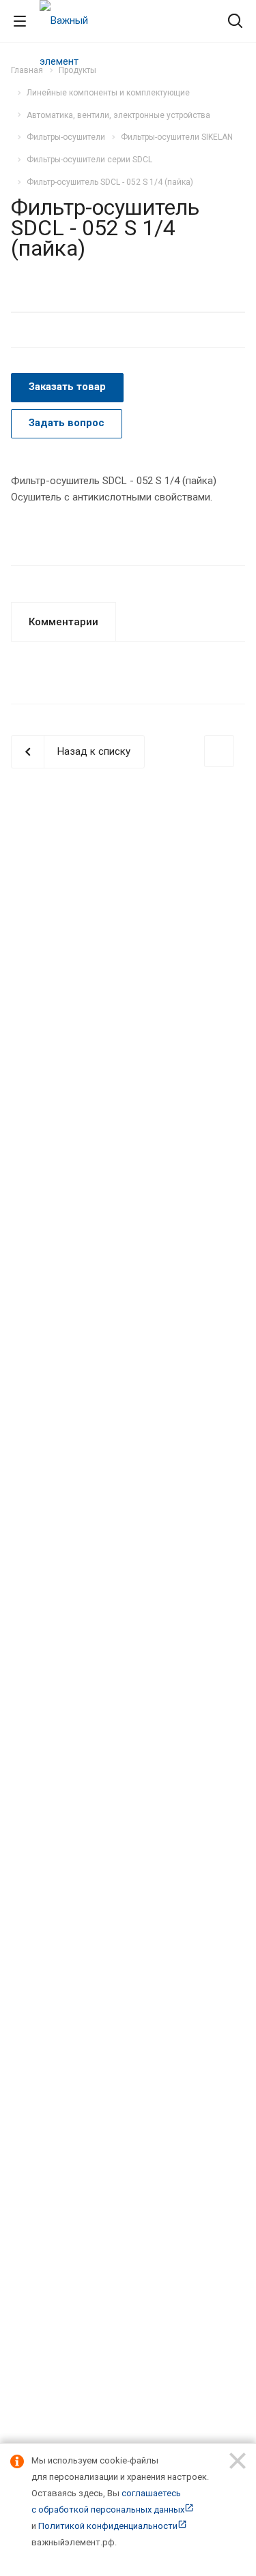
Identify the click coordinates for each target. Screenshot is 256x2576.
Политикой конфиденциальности (108, 2526)
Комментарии (63, 622)
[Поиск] (235, 22)
